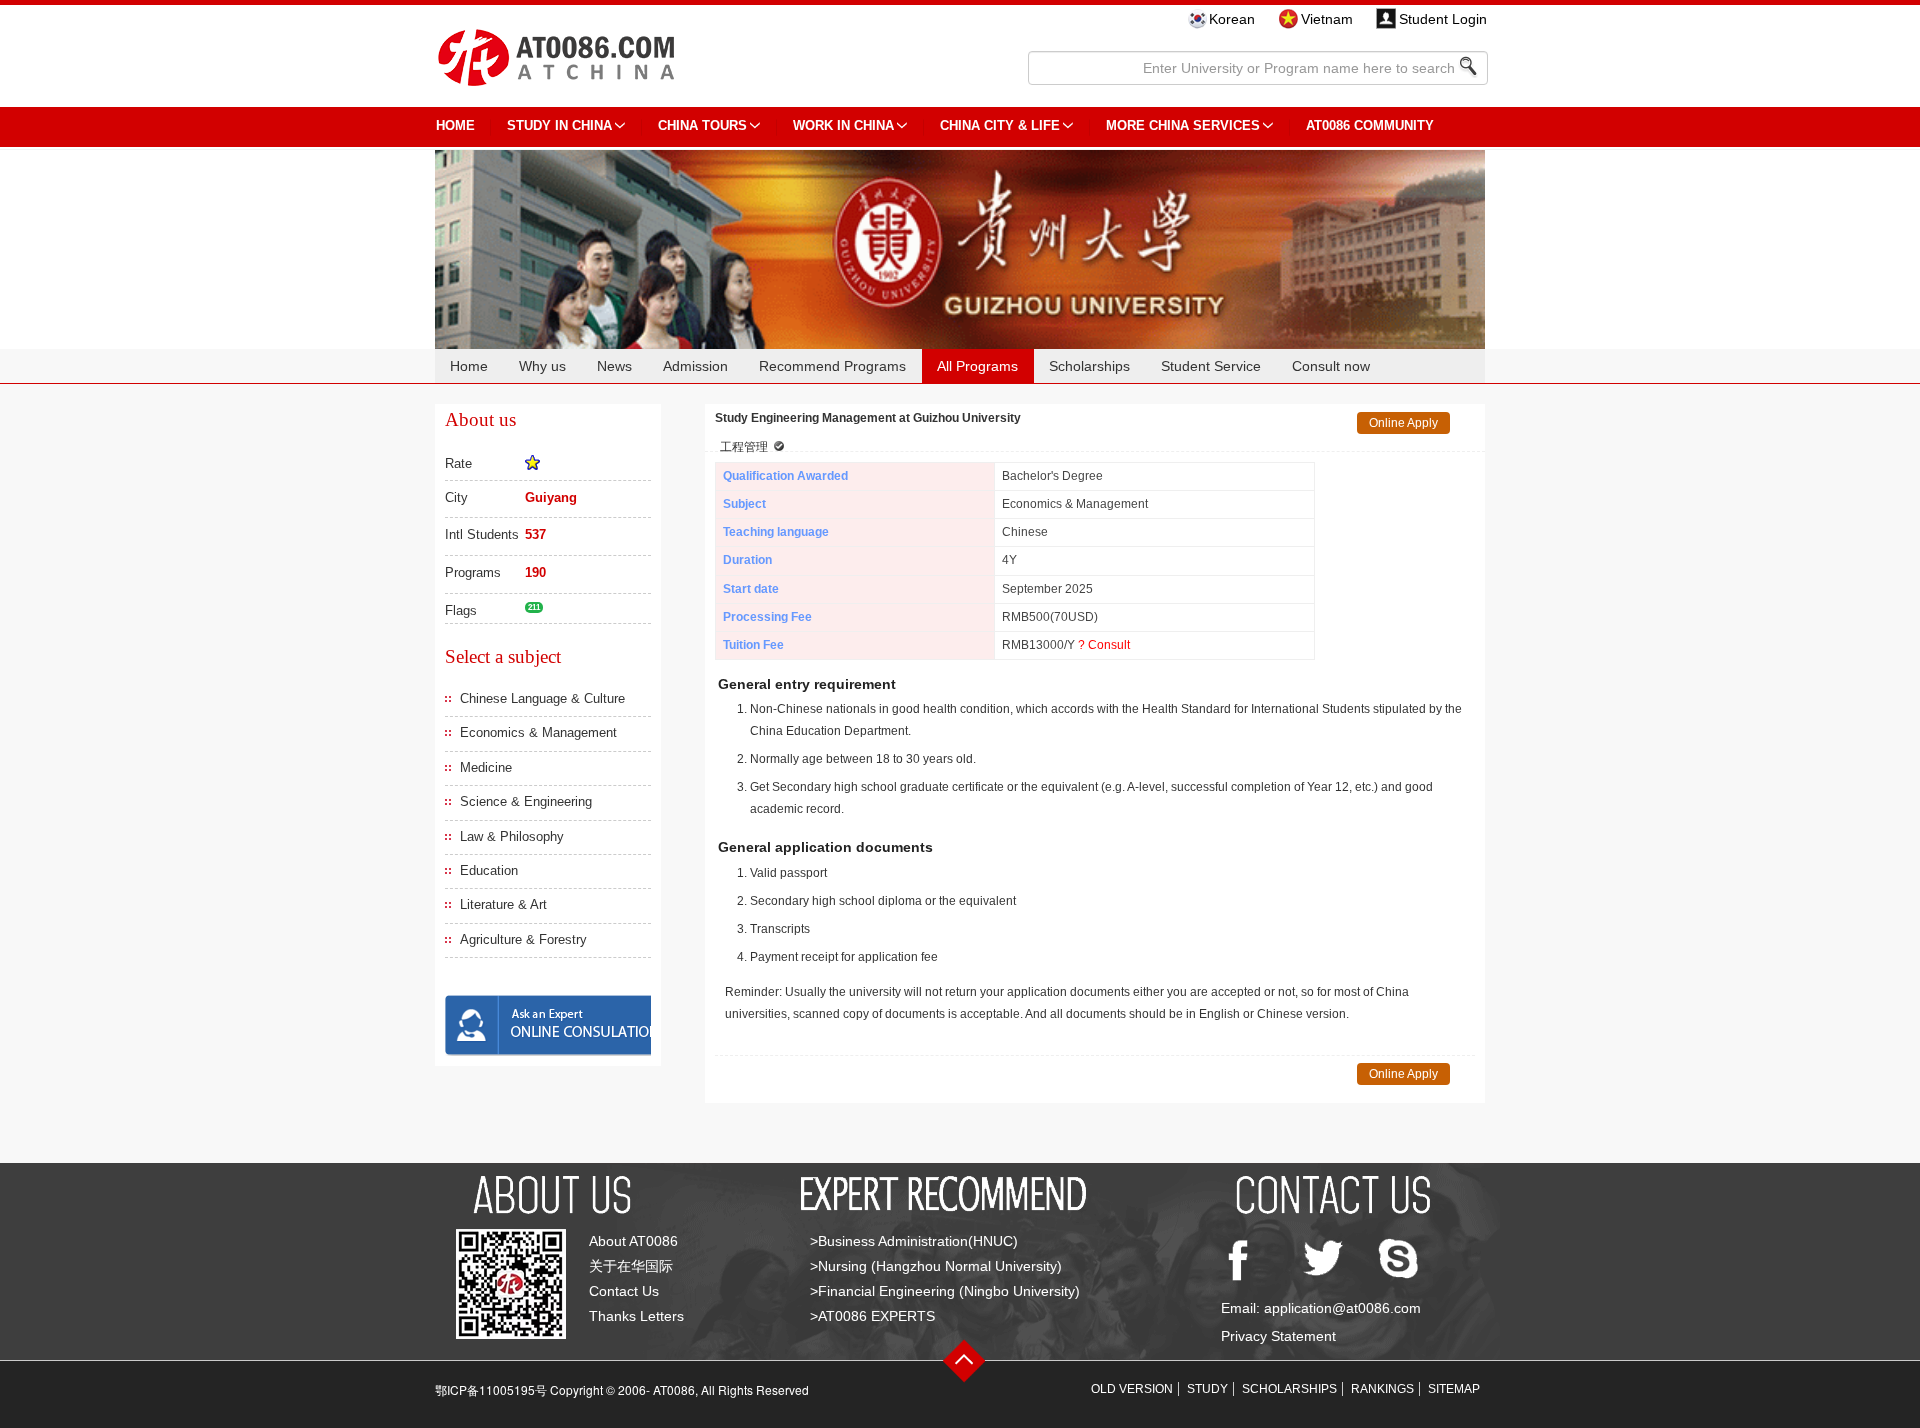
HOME (455, 125)
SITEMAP (1454, 1389)
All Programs (977, 366)
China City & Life (1000, 125)
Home (469, 366)
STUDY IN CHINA (559, 125)
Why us (542, 366)
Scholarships (1089, 366)
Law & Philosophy (512, 836)
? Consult (1104, 645)
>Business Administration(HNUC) (914, 1241)
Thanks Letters (636, 1316)
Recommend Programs (832, 366)
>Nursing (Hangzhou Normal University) (936, 1266)
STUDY (1207, 1389)
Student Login (1443, 19)
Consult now (1331, 366)
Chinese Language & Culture (542, 698)
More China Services (1183, 125)
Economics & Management (538, 732)
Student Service (1211, 366)
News (614, 366)
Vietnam (1327, 19)
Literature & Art (503, 904)
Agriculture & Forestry (523, 939)
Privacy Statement (1278, 1336)
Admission (695, 366)
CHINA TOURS (702, 125)
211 (534, 607)
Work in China (843, 125)
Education (489, 870)
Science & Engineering (526, 801)
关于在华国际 (631, 1266)
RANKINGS (1382, 1389)
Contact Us (624, 1291)
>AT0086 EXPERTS (872, 1316)
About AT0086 (633, 1241)
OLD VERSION (1132, 1389)
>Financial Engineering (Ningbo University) (945, 1291)
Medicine (486, 767)
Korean (1232, 19)
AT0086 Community (1370, 125)
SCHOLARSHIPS (1289, 1389)
